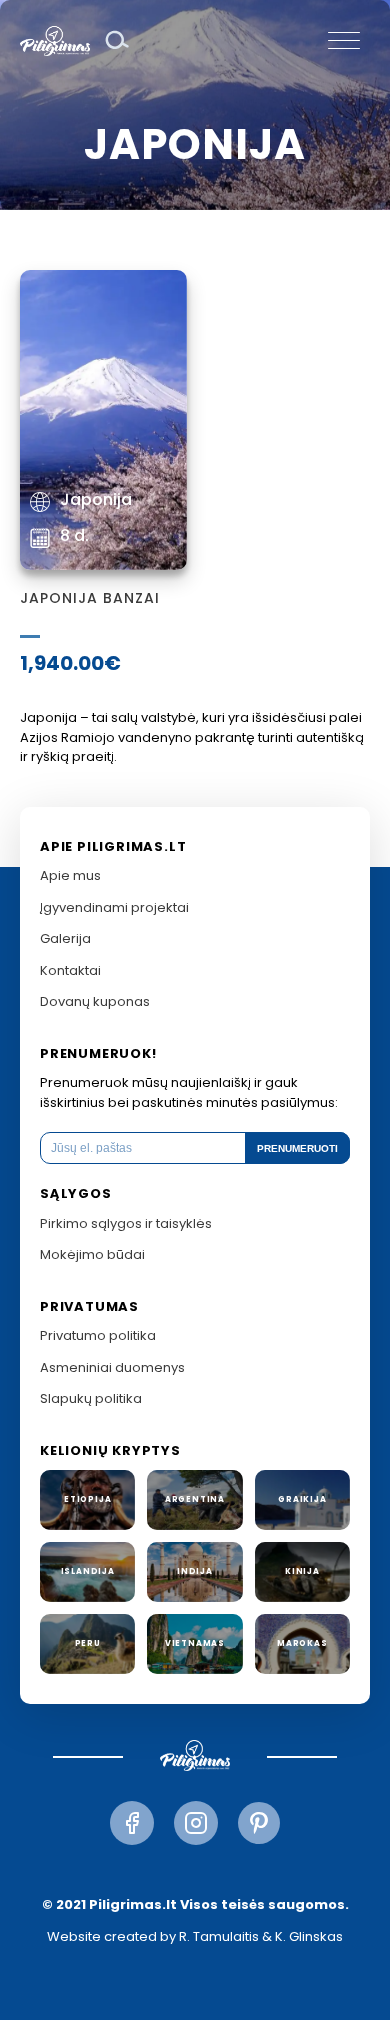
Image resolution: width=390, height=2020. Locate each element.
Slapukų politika (91, 1398)
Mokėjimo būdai (92, 1254)
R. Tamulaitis (219, 1936)
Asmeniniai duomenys (112, 1367)
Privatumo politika (98, 1335)
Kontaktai (70, 970)
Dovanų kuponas (95, 1001)
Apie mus (70, 875)
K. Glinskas (309, 1936)
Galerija (65, 938)
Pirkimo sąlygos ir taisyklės (126, 1223)
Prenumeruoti (297, 1148)
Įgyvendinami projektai (114, 907)
